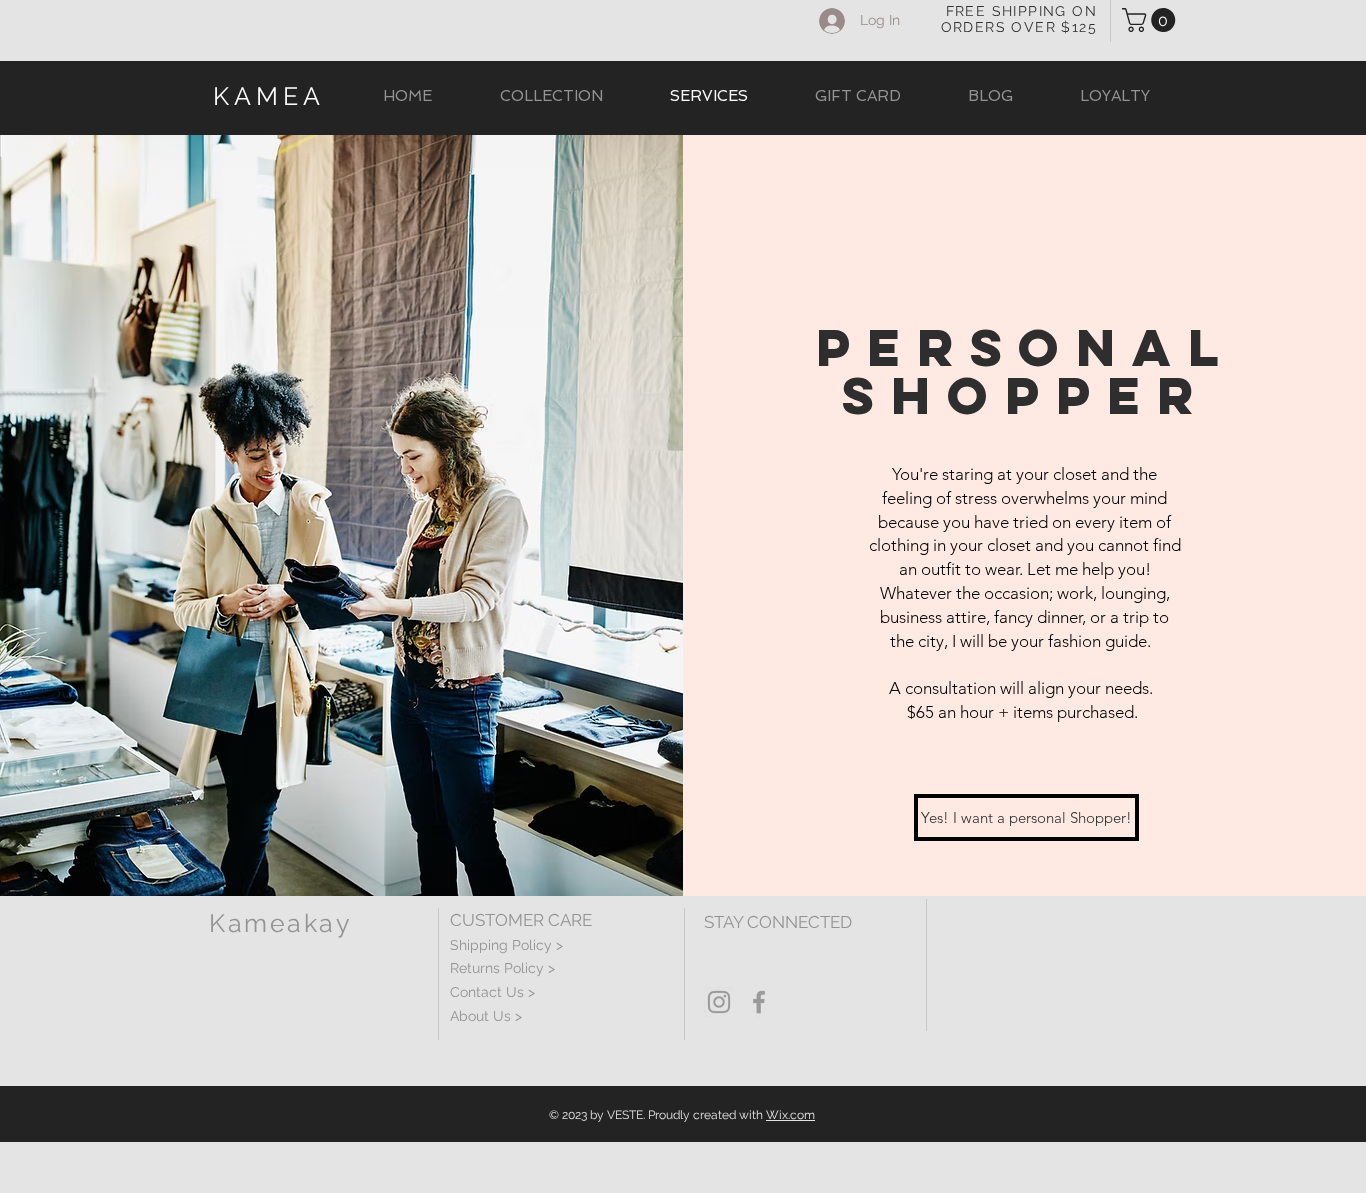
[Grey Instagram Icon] (719, 1002)
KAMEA (269, 96)
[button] (1151, 20)
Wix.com (790, 1115)
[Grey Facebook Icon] (759, 1002)
